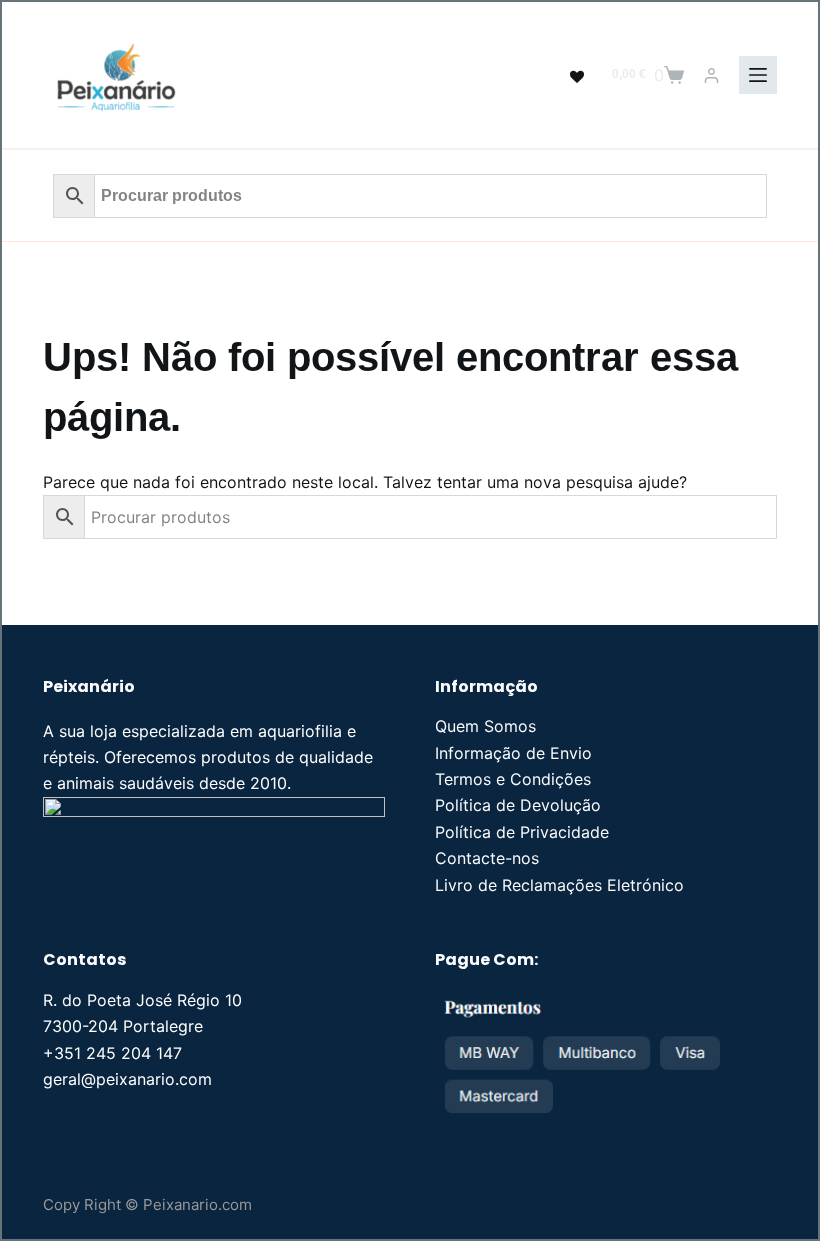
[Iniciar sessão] (711, 75)
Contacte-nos (487, 858)
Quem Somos (485, 726)
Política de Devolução (518, 805)
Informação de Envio (513, 753)
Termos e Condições (513, 779)
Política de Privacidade (522, 832)
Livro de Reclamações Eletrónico (559, 885)
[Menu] (758, 75)
